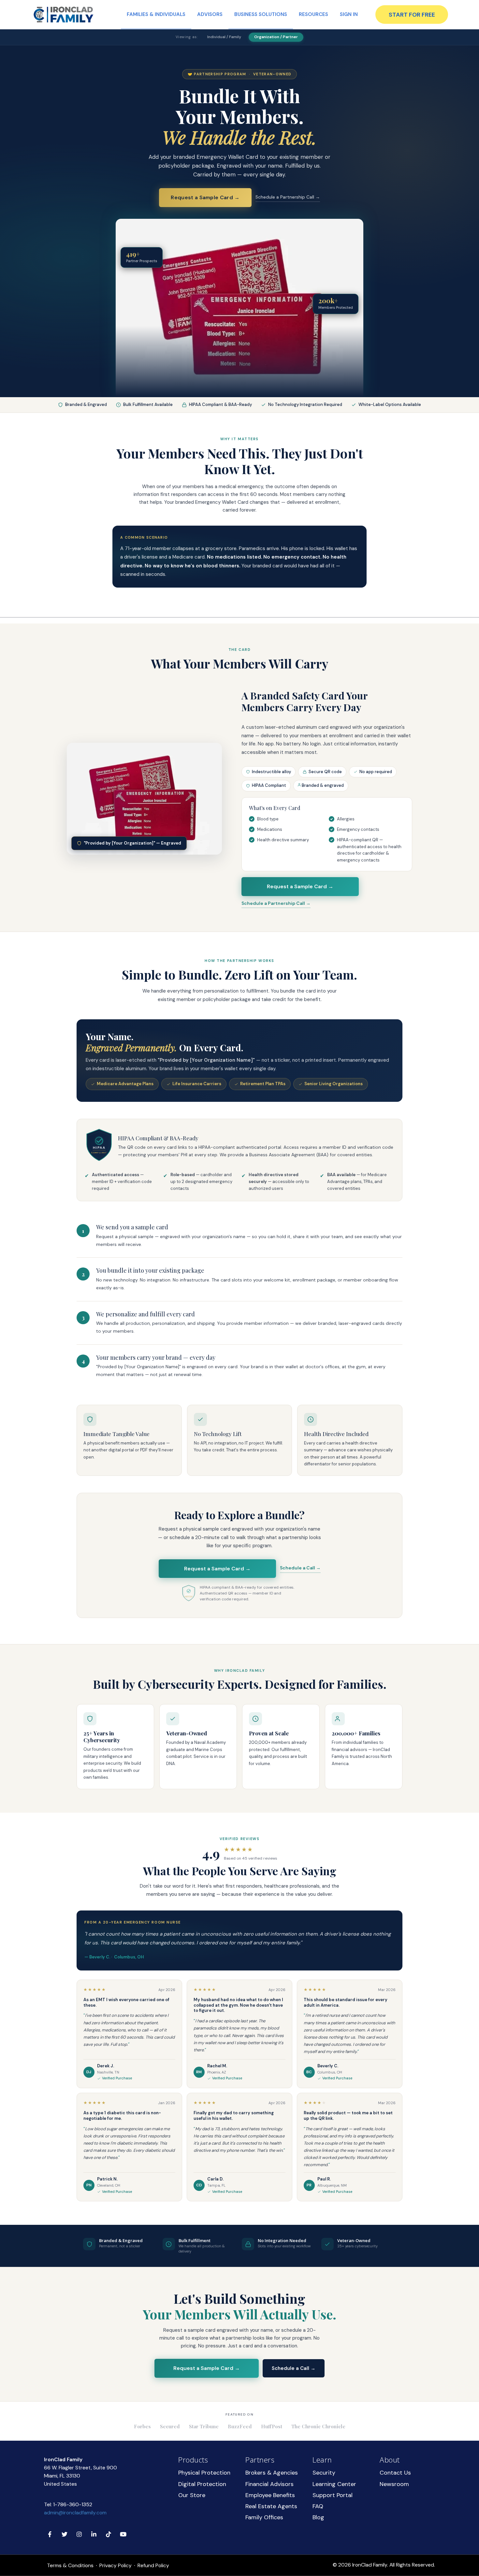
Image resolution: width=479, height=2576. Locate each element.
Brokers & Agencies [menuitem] (272, 2473)
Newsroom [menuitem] (394, 2484)
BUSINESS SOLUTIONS (261, 14)
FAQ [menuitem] (318, 2506)
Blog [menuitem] (318, 2517)
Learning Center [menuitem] (334, 2484)
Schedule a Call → (300, 1568)
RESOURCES (313, 14)
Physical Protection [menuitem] (204, 2473)
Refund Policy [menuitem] (153, 2566)
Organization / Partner (276, 37)
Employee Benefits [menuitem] (270, 2495)
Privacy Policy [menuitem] (116, 2566)
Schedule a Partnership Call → (288, 197)
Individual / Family (224, 37)
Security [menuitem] (324, 2473)
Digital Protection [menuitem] (202, 2484)
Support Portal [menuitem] (333, 2495)
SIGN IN (349, 14)
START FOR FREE (412, 15)
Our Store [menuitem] (192, 2495)
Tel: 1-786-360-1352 (68, 2504)
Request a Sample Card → (205, 197)
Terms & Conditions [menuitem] (70, 2566)
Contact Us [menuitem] (395, 2473)
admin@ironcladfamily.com (75, 2513)
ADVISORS (210, 14)
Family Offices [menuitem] (264, 2517)
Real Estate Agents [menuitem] (271, 2506)
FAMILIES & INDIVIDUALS (156, 14)
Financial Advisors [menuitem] (269, 2484)
